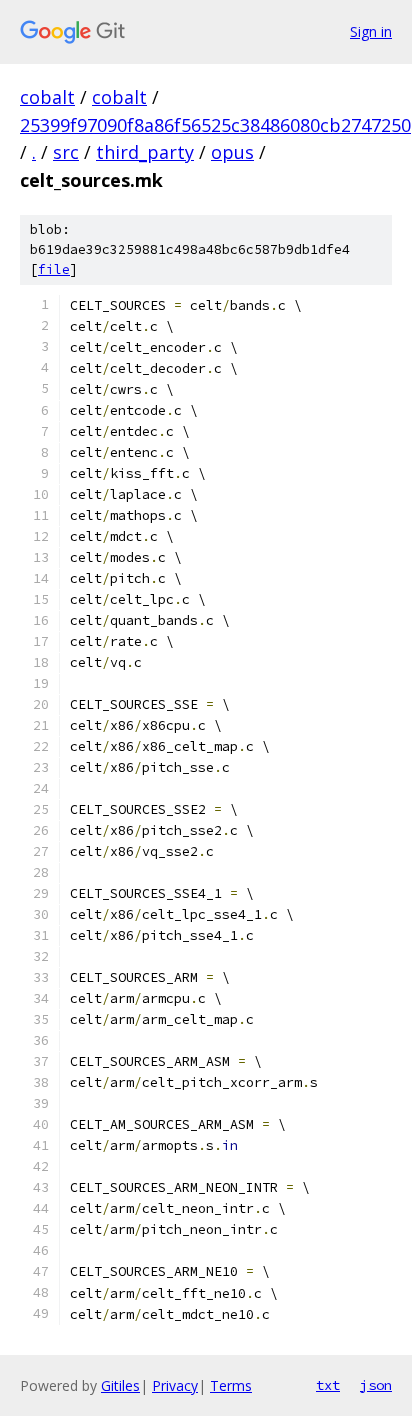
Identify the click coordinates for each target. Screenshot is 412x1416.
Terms (231, 1385)
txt (328, 1385)
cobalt (47, 97)
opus (232, 152)
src (66, 152)
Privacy (175, 1385)
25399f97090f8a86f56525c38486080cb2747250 (215, 125)
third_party (145, 152)
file (54, 269)
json (376, 1385)
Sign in (371, 31)
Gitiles (120, 1385)
